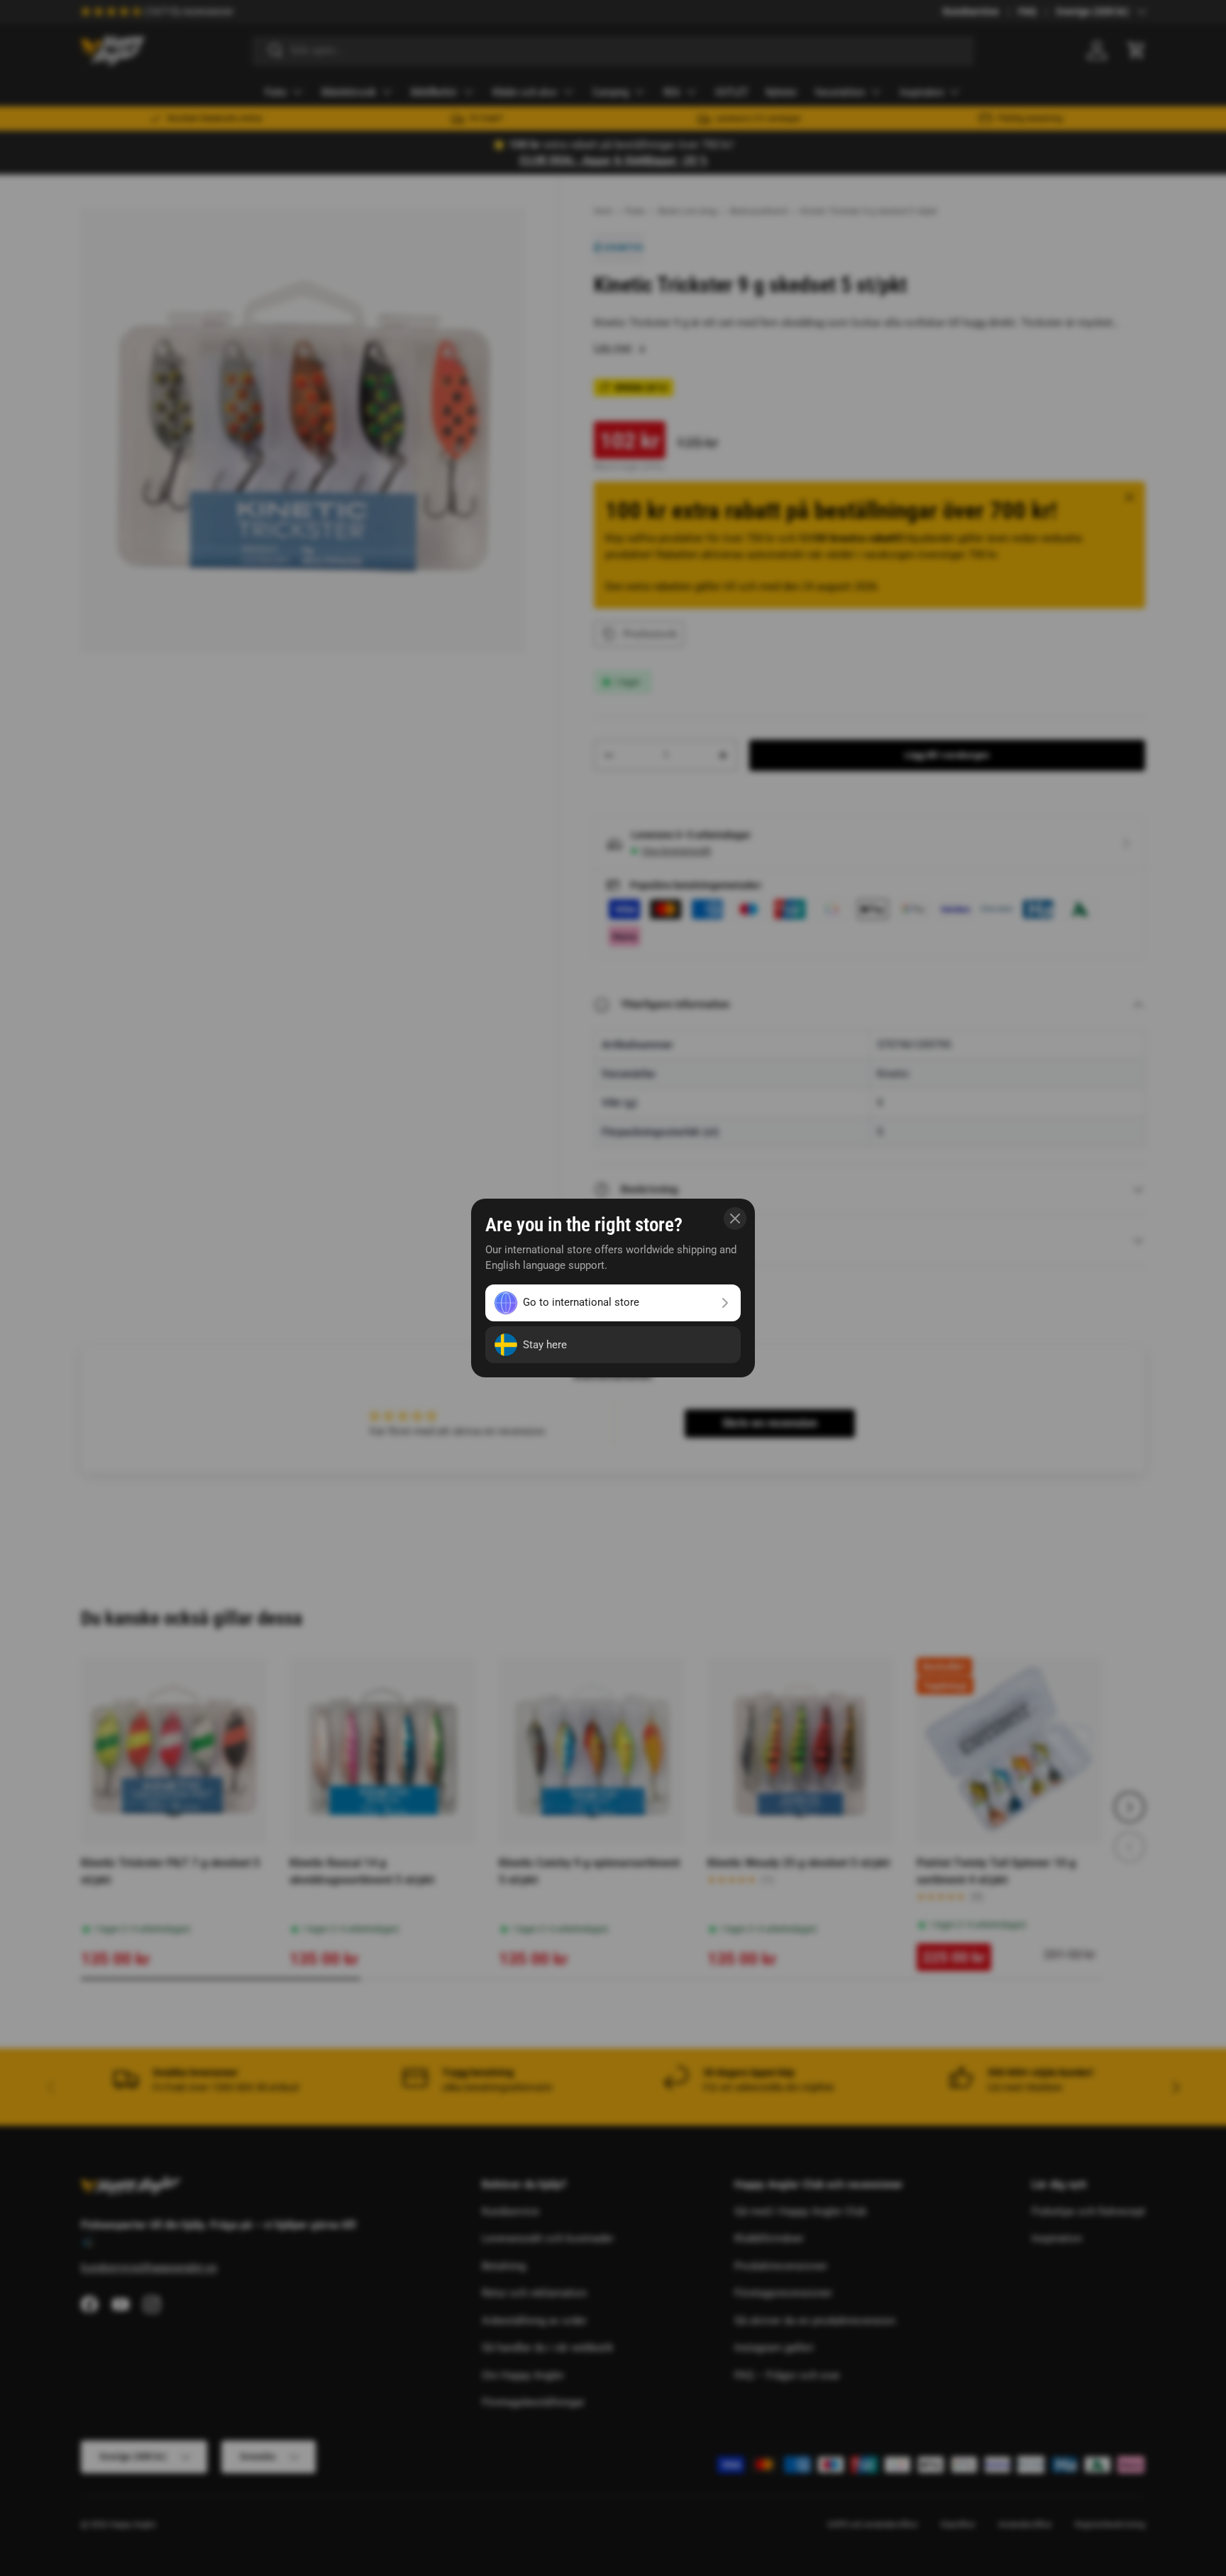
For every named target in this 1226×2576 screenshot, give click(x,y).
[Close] (735, 1218)
